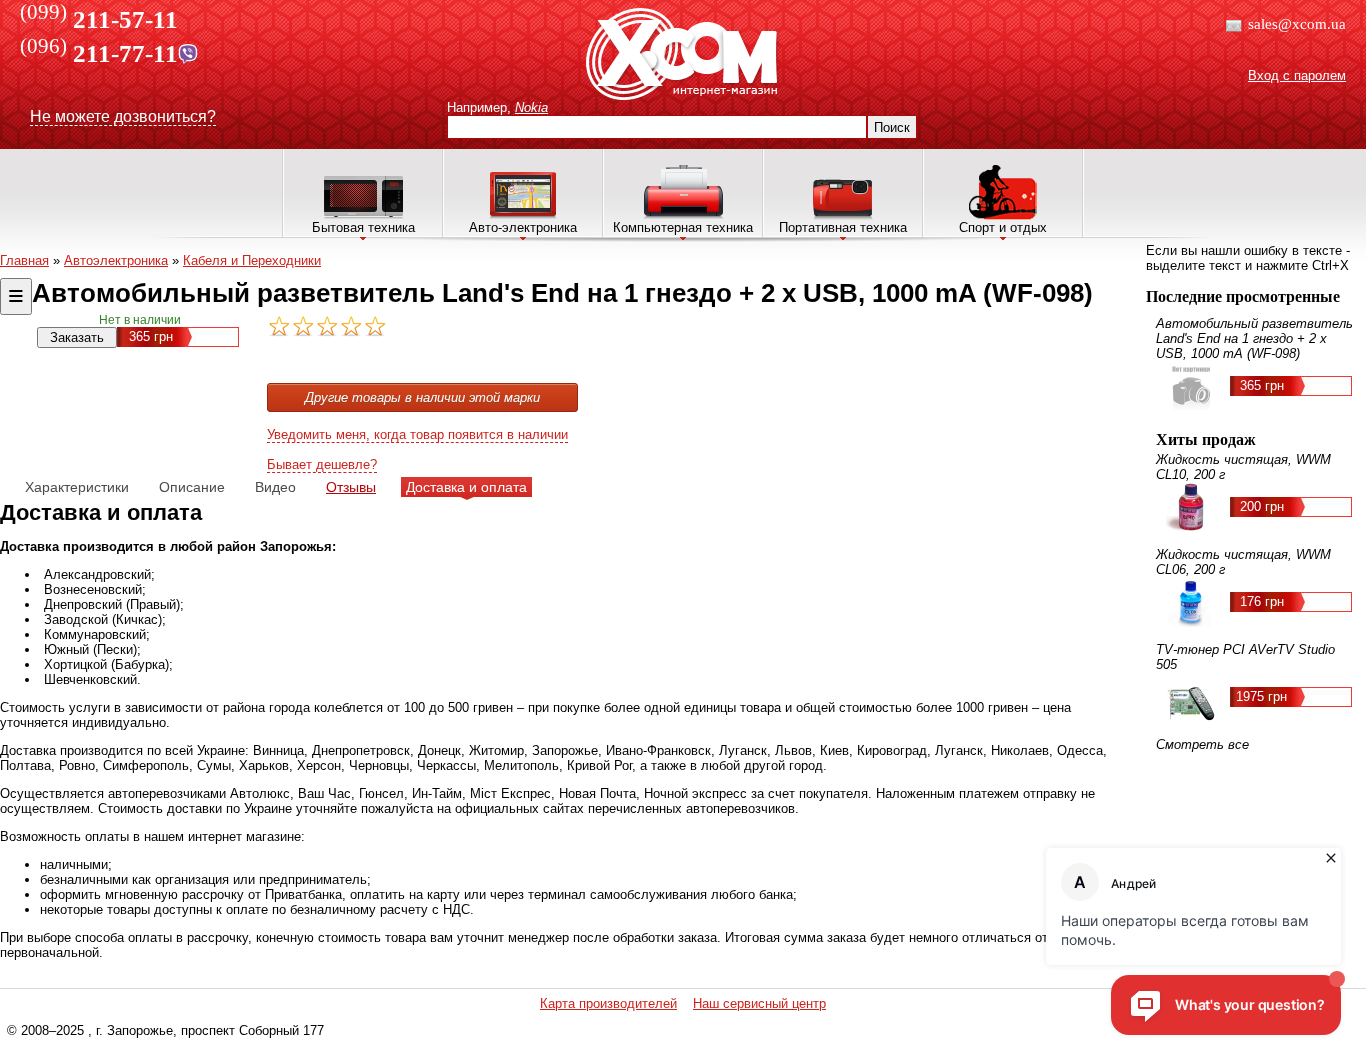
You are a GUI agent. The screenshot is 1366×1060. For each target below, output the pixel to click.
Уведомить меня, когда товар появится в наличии (417, 434)
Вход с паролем (1297, 75)
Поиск (892, 127)
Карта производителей (608, 1003)
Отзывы (351, 487)
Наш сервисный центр (759, 1003)
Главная (24, 260)
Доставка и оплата (466, 487)
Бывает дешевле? (322, 464)
